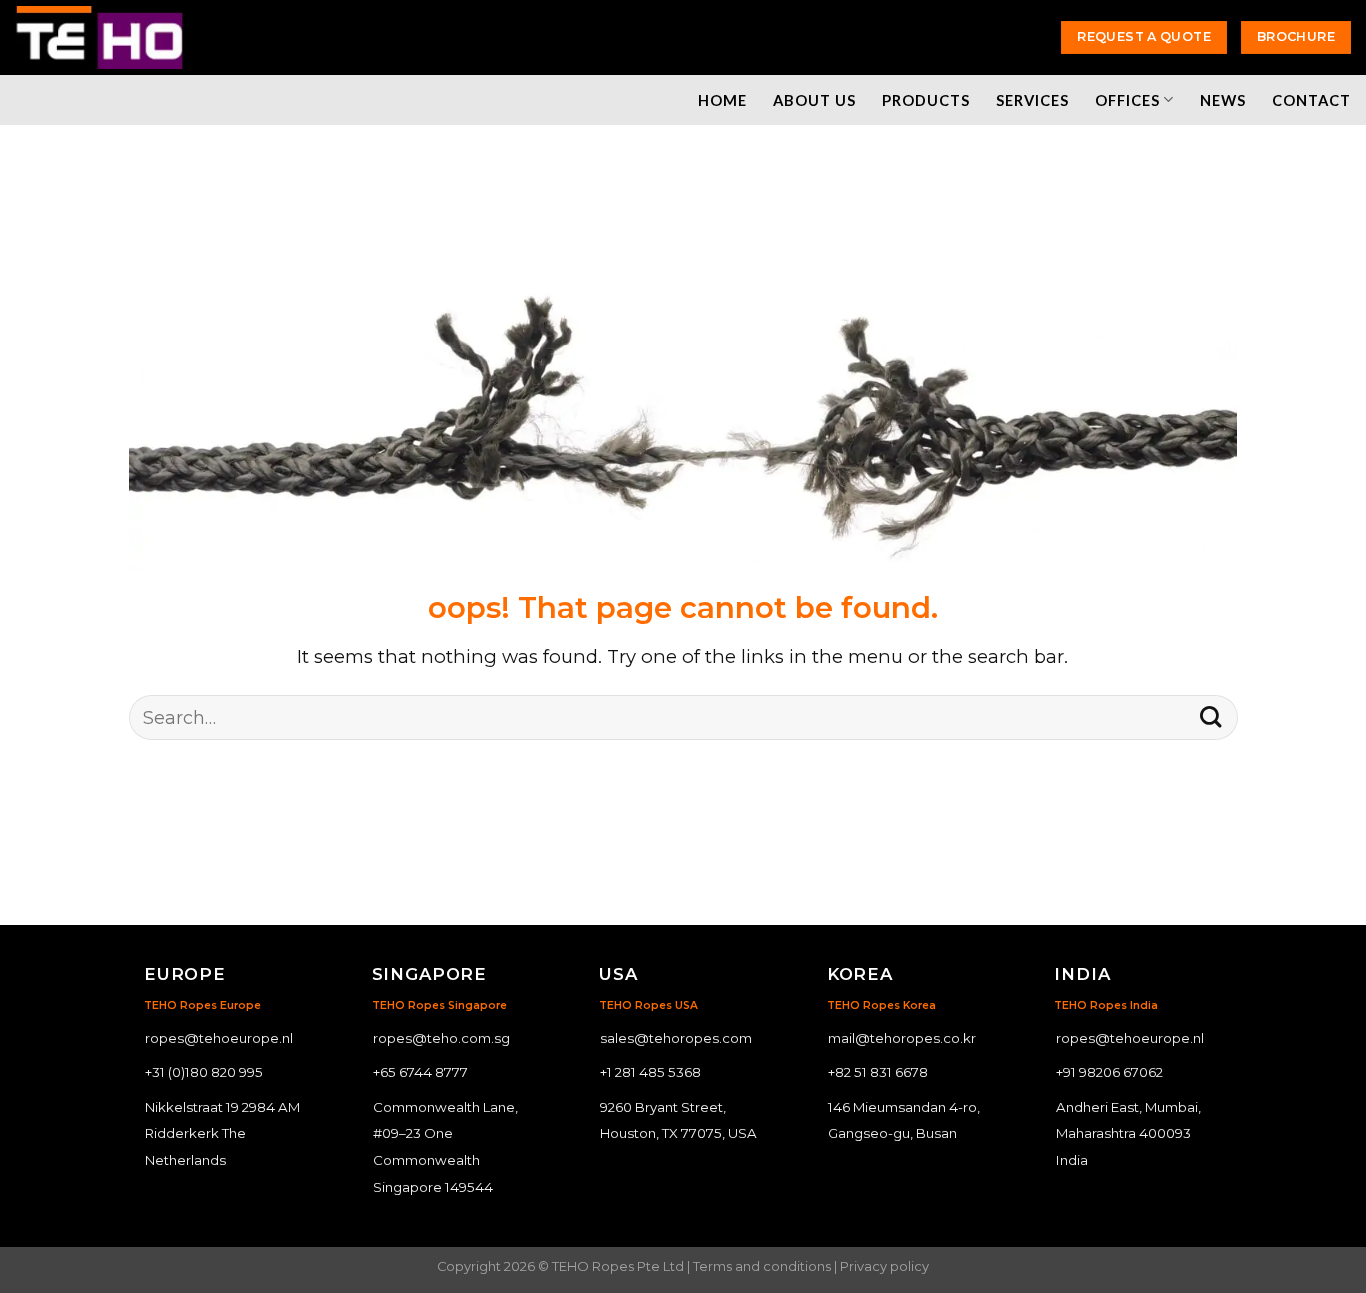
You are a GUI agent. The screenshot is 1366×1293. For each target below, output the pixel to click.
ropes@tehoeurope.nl (219, 1038)
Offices (1127, 100)
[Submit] (1210, 717)
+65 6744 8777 (420, 1072)
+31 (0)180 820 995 (204, 1072)
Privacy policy (884, 1266)
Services (1032, 100)
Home (722, 100)
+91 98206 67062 (1109, 1072)
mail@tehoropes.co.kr (902, 1038)
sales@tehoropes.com (676, 1038)
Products (926, 100)
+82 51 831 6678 (878, 1072)
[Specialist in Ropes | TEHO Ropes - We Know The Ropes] (99, 37)
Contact (1311, 100)
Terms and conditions (762, 1266)
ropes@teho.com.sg (441, 1038)
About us (814, 100)
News (1223, 100)
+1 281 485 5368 (650, 1072)
